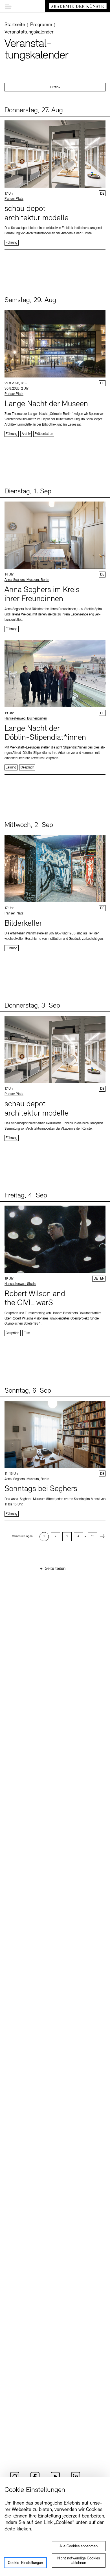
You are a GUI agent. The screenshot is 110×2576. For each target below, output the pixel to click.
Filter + (55, 87)
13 (93, 1537)
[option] (44, 1537)
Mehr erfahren (55, 183)
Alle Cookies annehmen (79, 2546)
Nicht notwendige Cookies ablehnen (79, 2561)
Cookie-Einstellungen (25, 2563)
